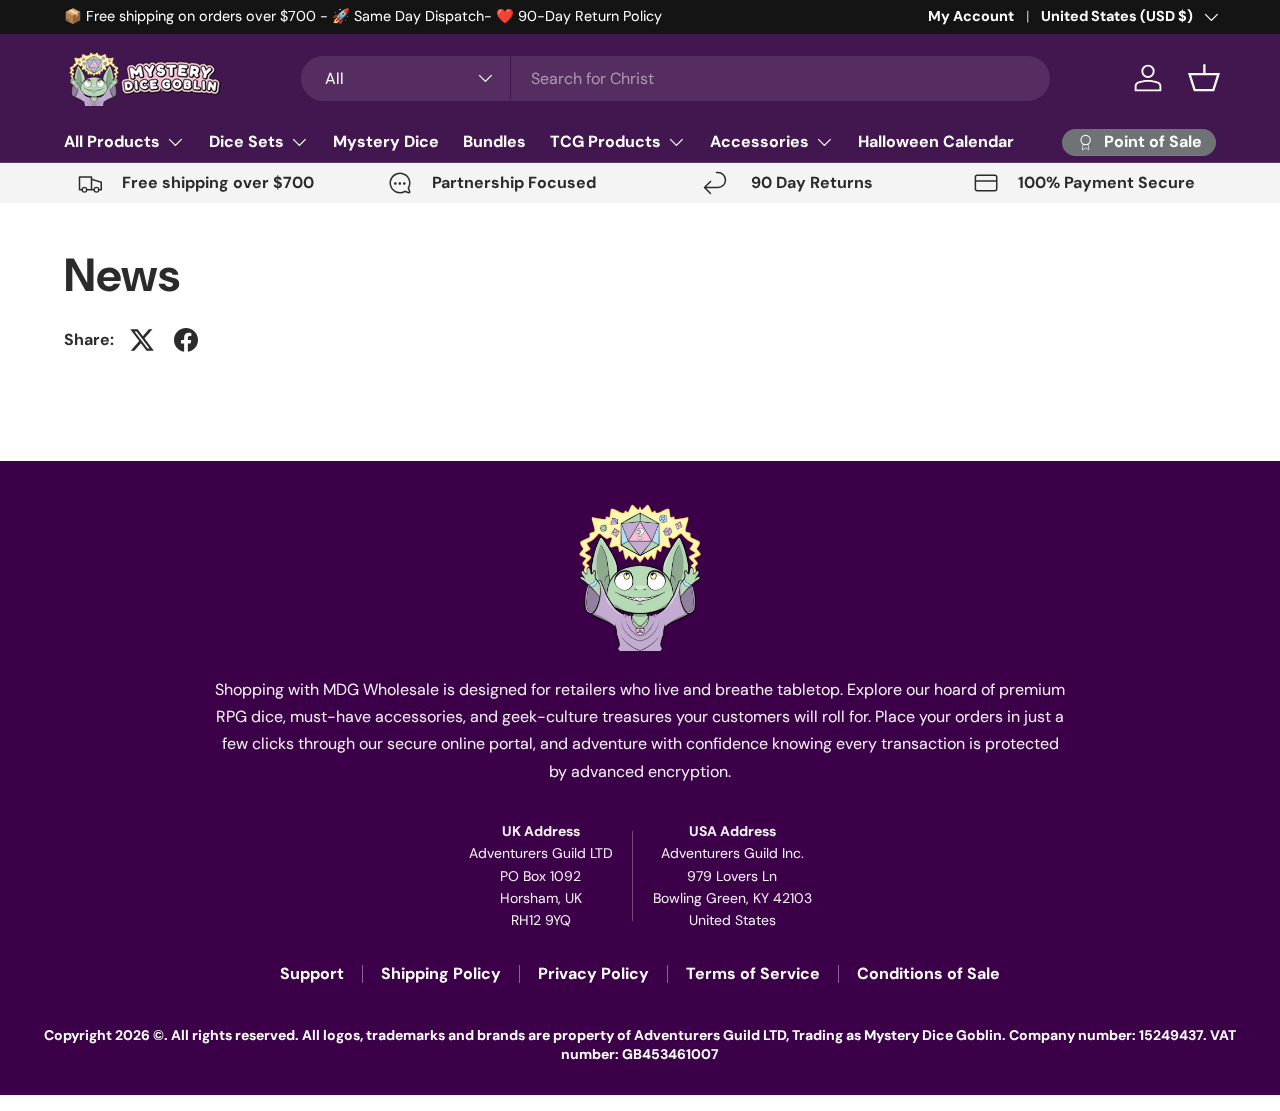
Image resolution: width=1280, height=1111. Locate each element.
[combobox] (675, 78)
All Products (112, 141)
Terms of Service (753, 973)
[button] (1204, 78)
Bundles (494, 141)
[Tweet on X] (142, 340)
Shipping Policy (441, 973)
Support (312, 973)
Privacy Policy (593, 973)
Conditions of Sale (928, 973)
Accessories (759, 141)
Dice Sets (246, 141)
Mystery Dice (386, 141)
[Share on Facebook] (186, 340)
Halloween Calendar (936, 141)
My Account (971, 16)
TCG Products (605, 141)
